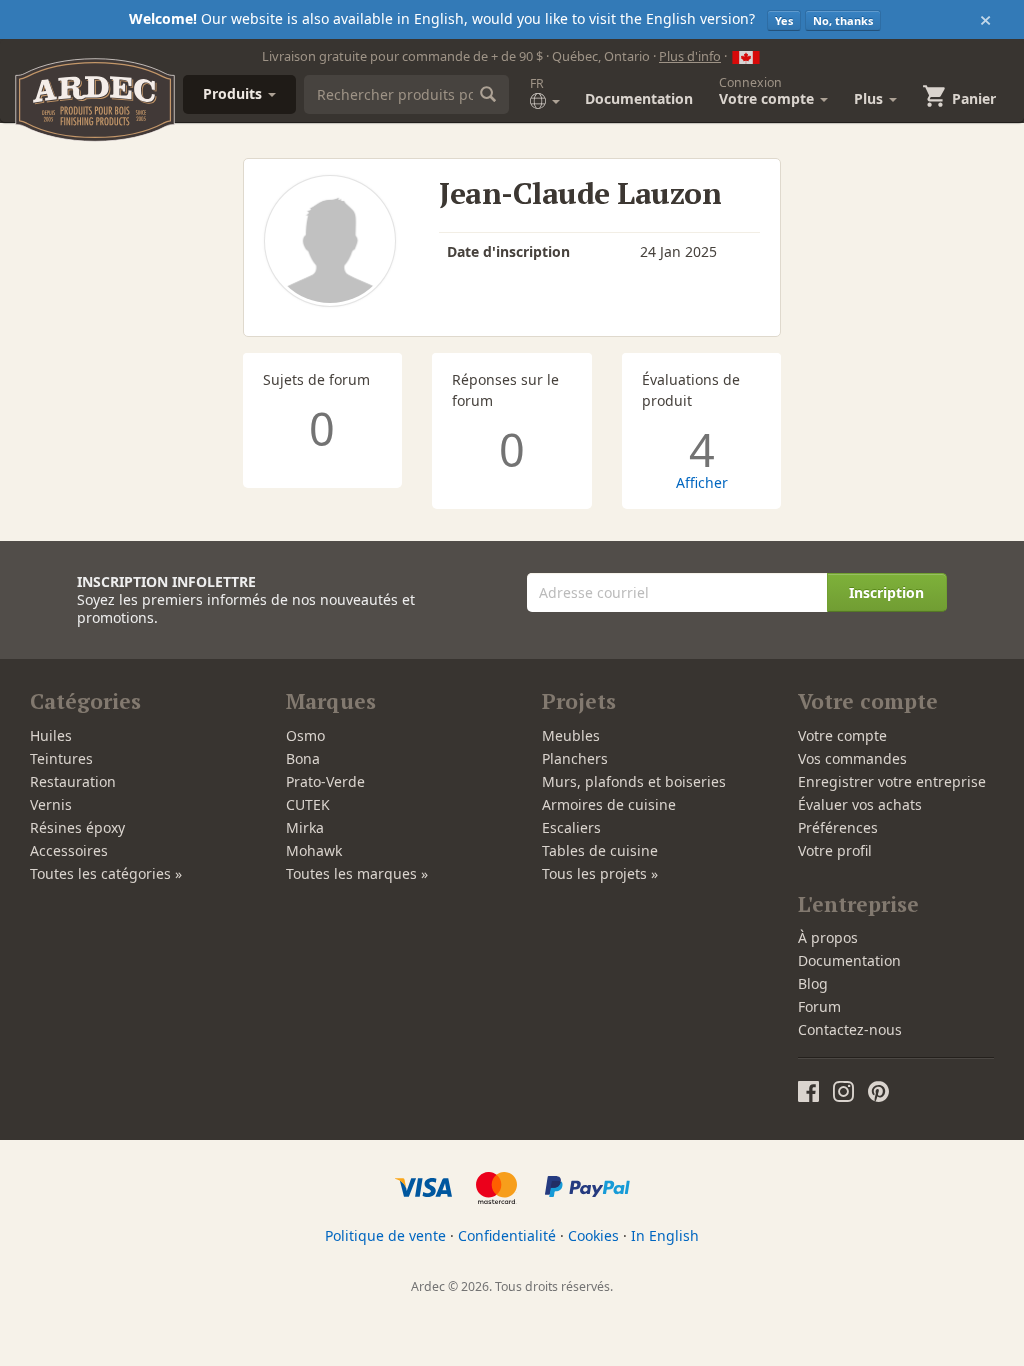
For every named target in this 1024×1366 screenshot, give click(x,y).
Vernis (51, 804)
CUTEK (308, 804)
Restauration (73, 781)
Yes (784, 20)
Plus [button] (870, 98)
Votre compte (842, 735)
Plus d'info (690, 56)
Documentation (639, 98)
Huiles (51, 735)
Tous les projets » (600, 873)
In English (665, 1235)
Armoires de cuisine (609, 804)
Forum (819, 1006)
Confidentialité (507, 1235)
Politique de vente (385, 1235)
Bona (303, 758)
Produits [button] (234, 93)
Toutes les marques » (357, 873)
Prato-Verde (325, 781)
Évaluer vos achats (860, 804)
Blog (813, 983)
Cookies (593, 1235)
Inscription (886, 592)
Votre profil (835, 850)
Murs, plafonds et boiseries (634, 781)
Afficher (702, 482)
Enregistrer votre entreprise (892, 781)
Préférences (838, 827)
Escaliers (571, 827)
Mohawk (314, 850)
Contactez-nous (850, 1029)
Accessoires (69, 850)
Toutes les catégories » (106, 873)
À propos (828, 937)
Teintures (61, 758)
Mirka (305, 827)
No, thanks (843, 20)
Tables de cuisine (600, 850)
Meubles (571, 735)
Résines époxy (77, 827)
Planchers (575, 758)
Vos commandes (852, 758)
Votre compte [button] (768, 91)
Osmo (305, 735)
